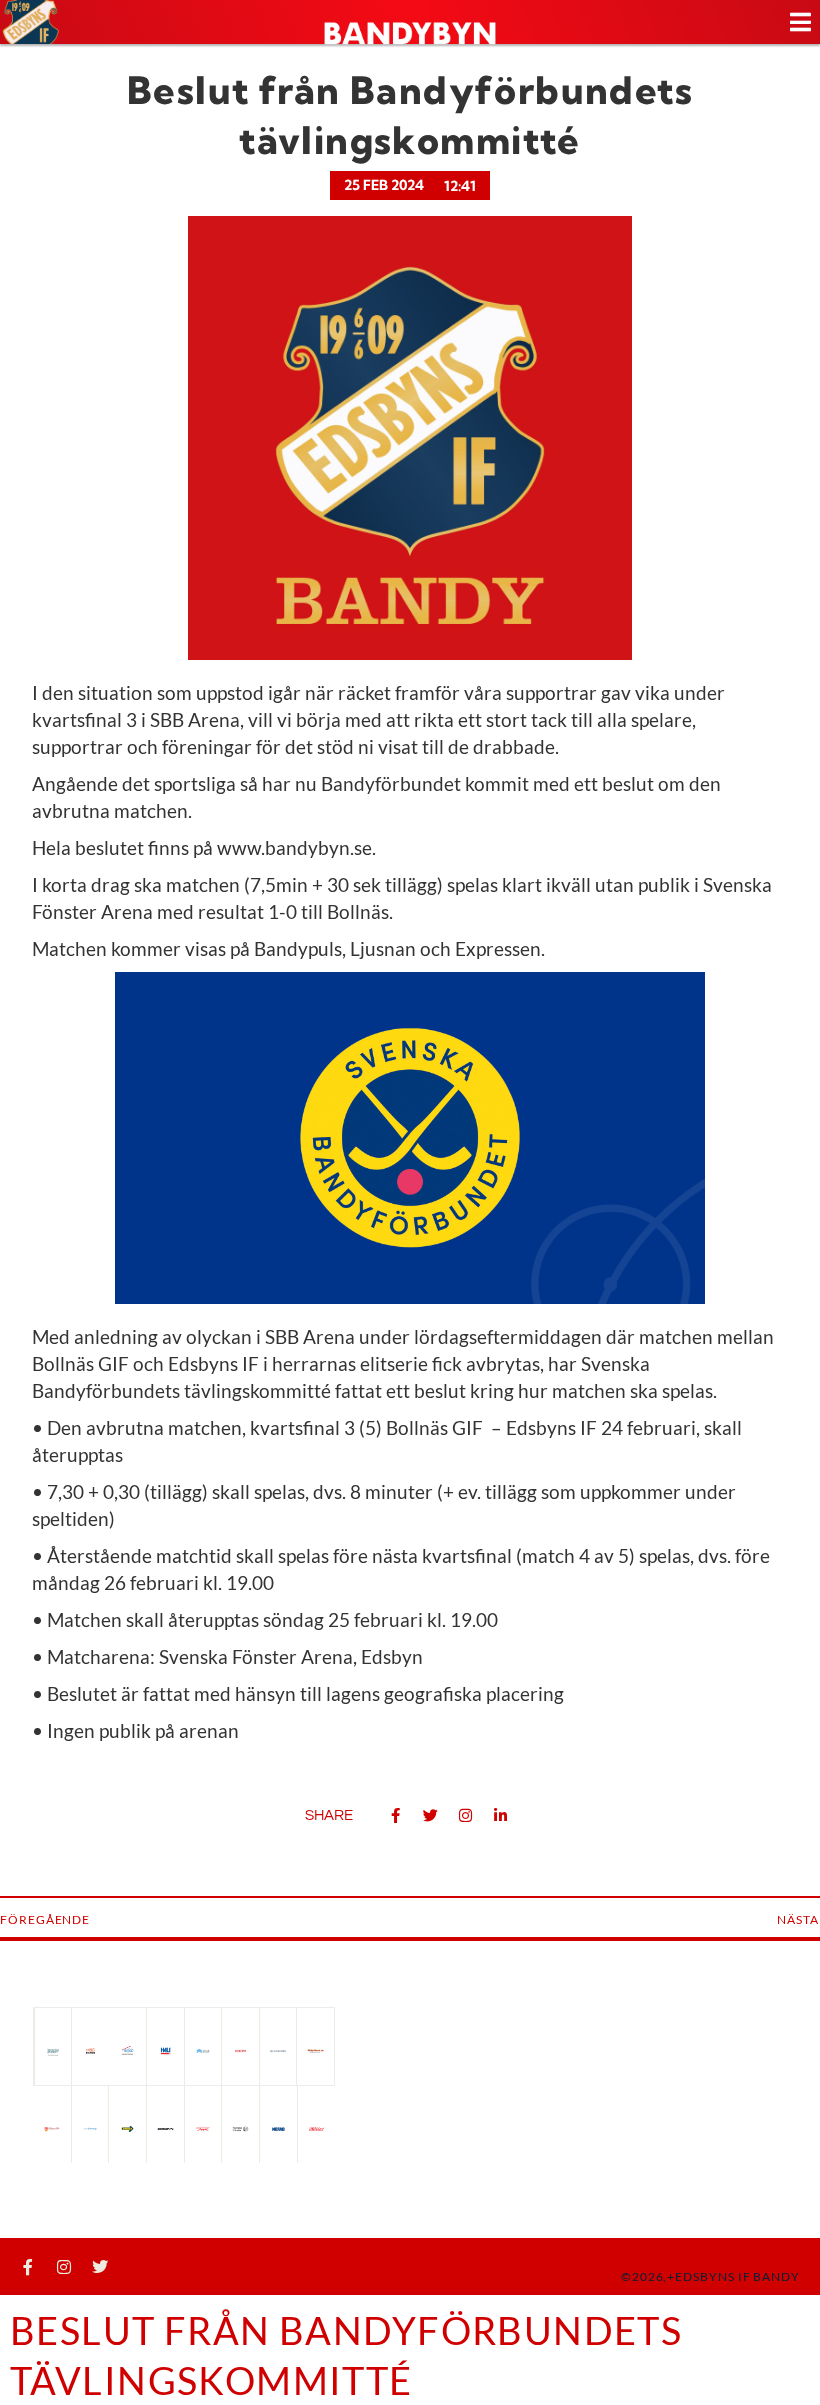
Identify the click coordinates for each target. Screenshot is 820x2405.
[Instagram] (64, 2267)
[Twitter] (100, 2267)
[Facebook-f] (28, 2267)
